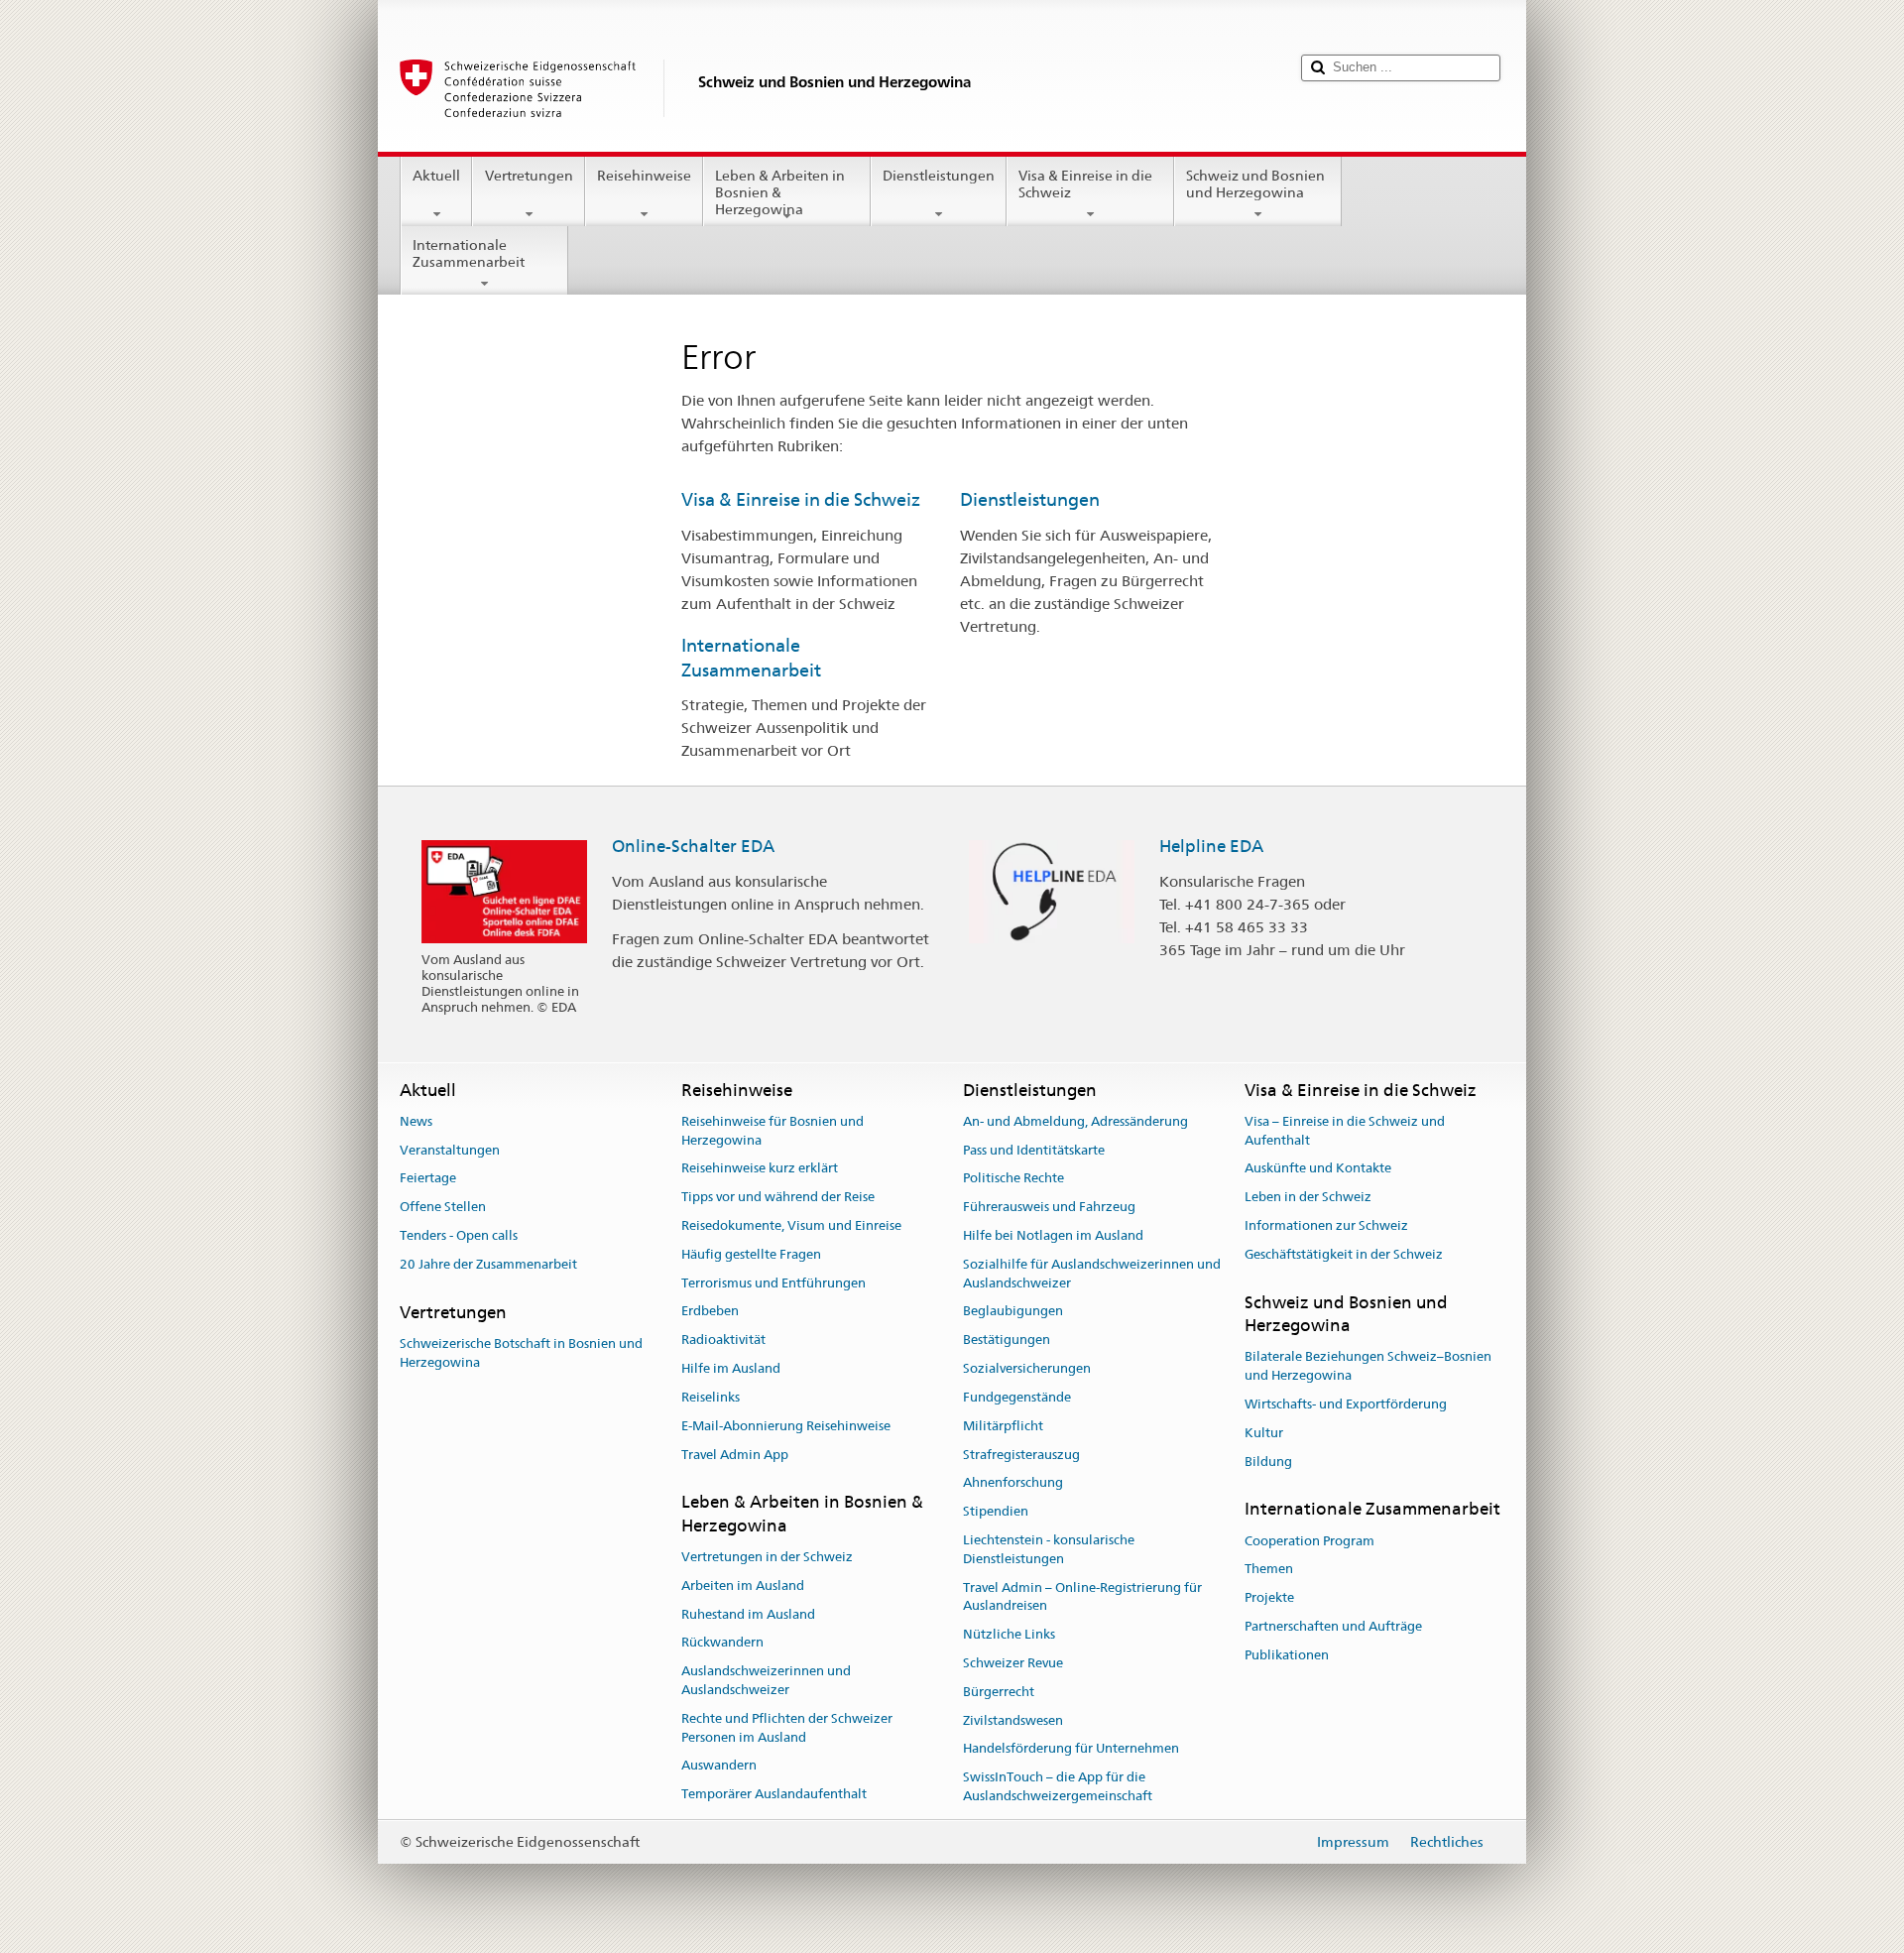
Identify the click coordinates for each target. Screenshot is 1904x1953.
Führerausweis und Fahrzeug (1049, 1207)
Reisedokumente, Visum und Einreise (791, 1225)
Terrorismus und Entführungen (773, 1283)
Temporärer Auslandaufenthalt (774, 1795)
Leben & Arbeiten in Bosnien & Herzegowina (780, 192)
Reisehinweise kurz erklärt (760, 1169)
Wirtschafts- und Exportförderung (1346, 1404)
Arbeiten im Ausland (743, 1586)
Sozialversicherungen (1027, 1368)
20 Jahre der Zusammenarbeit (488, 1264)
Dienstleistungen (939, 176)
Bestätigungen (1007, 1341)
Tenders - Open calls (459, 1235)
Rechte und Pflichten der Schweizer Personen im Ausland (787, 1728)
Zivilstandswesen (1013, 1720)
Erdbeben (710, 1312)
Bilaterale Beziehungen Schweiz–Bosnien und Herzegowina (1368, 1367)
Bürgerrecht (999, 1692)
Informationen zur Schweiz (1326, 1225)
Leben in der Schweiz (1308, 1197)
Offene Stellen (443, 1207)
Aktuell (436, 176)
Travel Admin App (735, 1455)
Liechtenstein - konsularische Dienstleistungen (1049, 1549)
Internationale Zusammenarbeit (469, 253)
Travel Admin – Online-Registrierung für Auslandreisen (1082, 1597)
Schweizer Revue (1013, 1663)
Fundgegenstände (1017, 1397)
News (416, 1121)
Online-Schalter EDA (693, 846)
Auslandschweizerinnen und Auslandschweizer (766, 1680)
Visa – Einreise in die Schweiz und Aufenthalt (1345, 1131)
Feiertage (428, 1179)
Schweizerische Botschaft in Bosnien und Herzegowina (521, 1353)
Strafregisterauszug (1021, 1455)
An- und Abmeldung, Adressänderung (1075, 1121)
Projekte (1269, 1597)
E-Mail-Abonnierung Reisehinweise (786, 1426)
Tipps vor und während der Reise (778, 1197)
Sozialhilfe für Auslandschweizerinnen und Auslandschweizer (1092, 1274)
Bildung (1268, 1462)
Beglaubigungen (1013, 1312)
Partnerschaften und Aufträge (1333, 1626)
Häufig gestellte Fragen (751, 1254)
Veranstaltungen (450, 1150)
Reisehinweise (644, 176)
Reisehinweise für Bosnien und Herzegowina (773, 1131)
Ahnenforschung (1013, 1483)
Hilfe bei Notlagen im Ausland (1053, 1235)
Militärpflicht (1003, 1426)
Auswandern (719, 1766)
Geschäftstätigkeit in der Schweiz (1344, 1254)
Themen (1269, 1570)
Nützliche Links (1009, 1634)
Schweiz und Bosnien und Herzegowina (1255, 184)
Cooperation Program (1309, 1541)
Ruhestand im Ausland (748, 1614)
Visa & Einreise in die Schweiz (1085, 184)
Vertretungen (529, 176)
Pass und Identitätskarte (1034, 1150)
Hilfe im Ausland (731, 1368)
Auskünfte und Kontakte (1318, 1169)
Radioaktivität (723, 1341)
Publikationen (1287, 1655)
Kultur (1264, 1433)
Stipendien (996, 1511)
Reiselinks (711, 1397)
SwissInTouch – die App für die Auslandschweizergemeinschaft (1058, 1786)
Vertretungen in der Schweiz (767, 1557)
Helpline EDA (1211, 846)
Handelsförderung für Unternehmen (1071, 1749)
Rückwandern (722, 1643)
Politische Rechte (1013, 1179)
